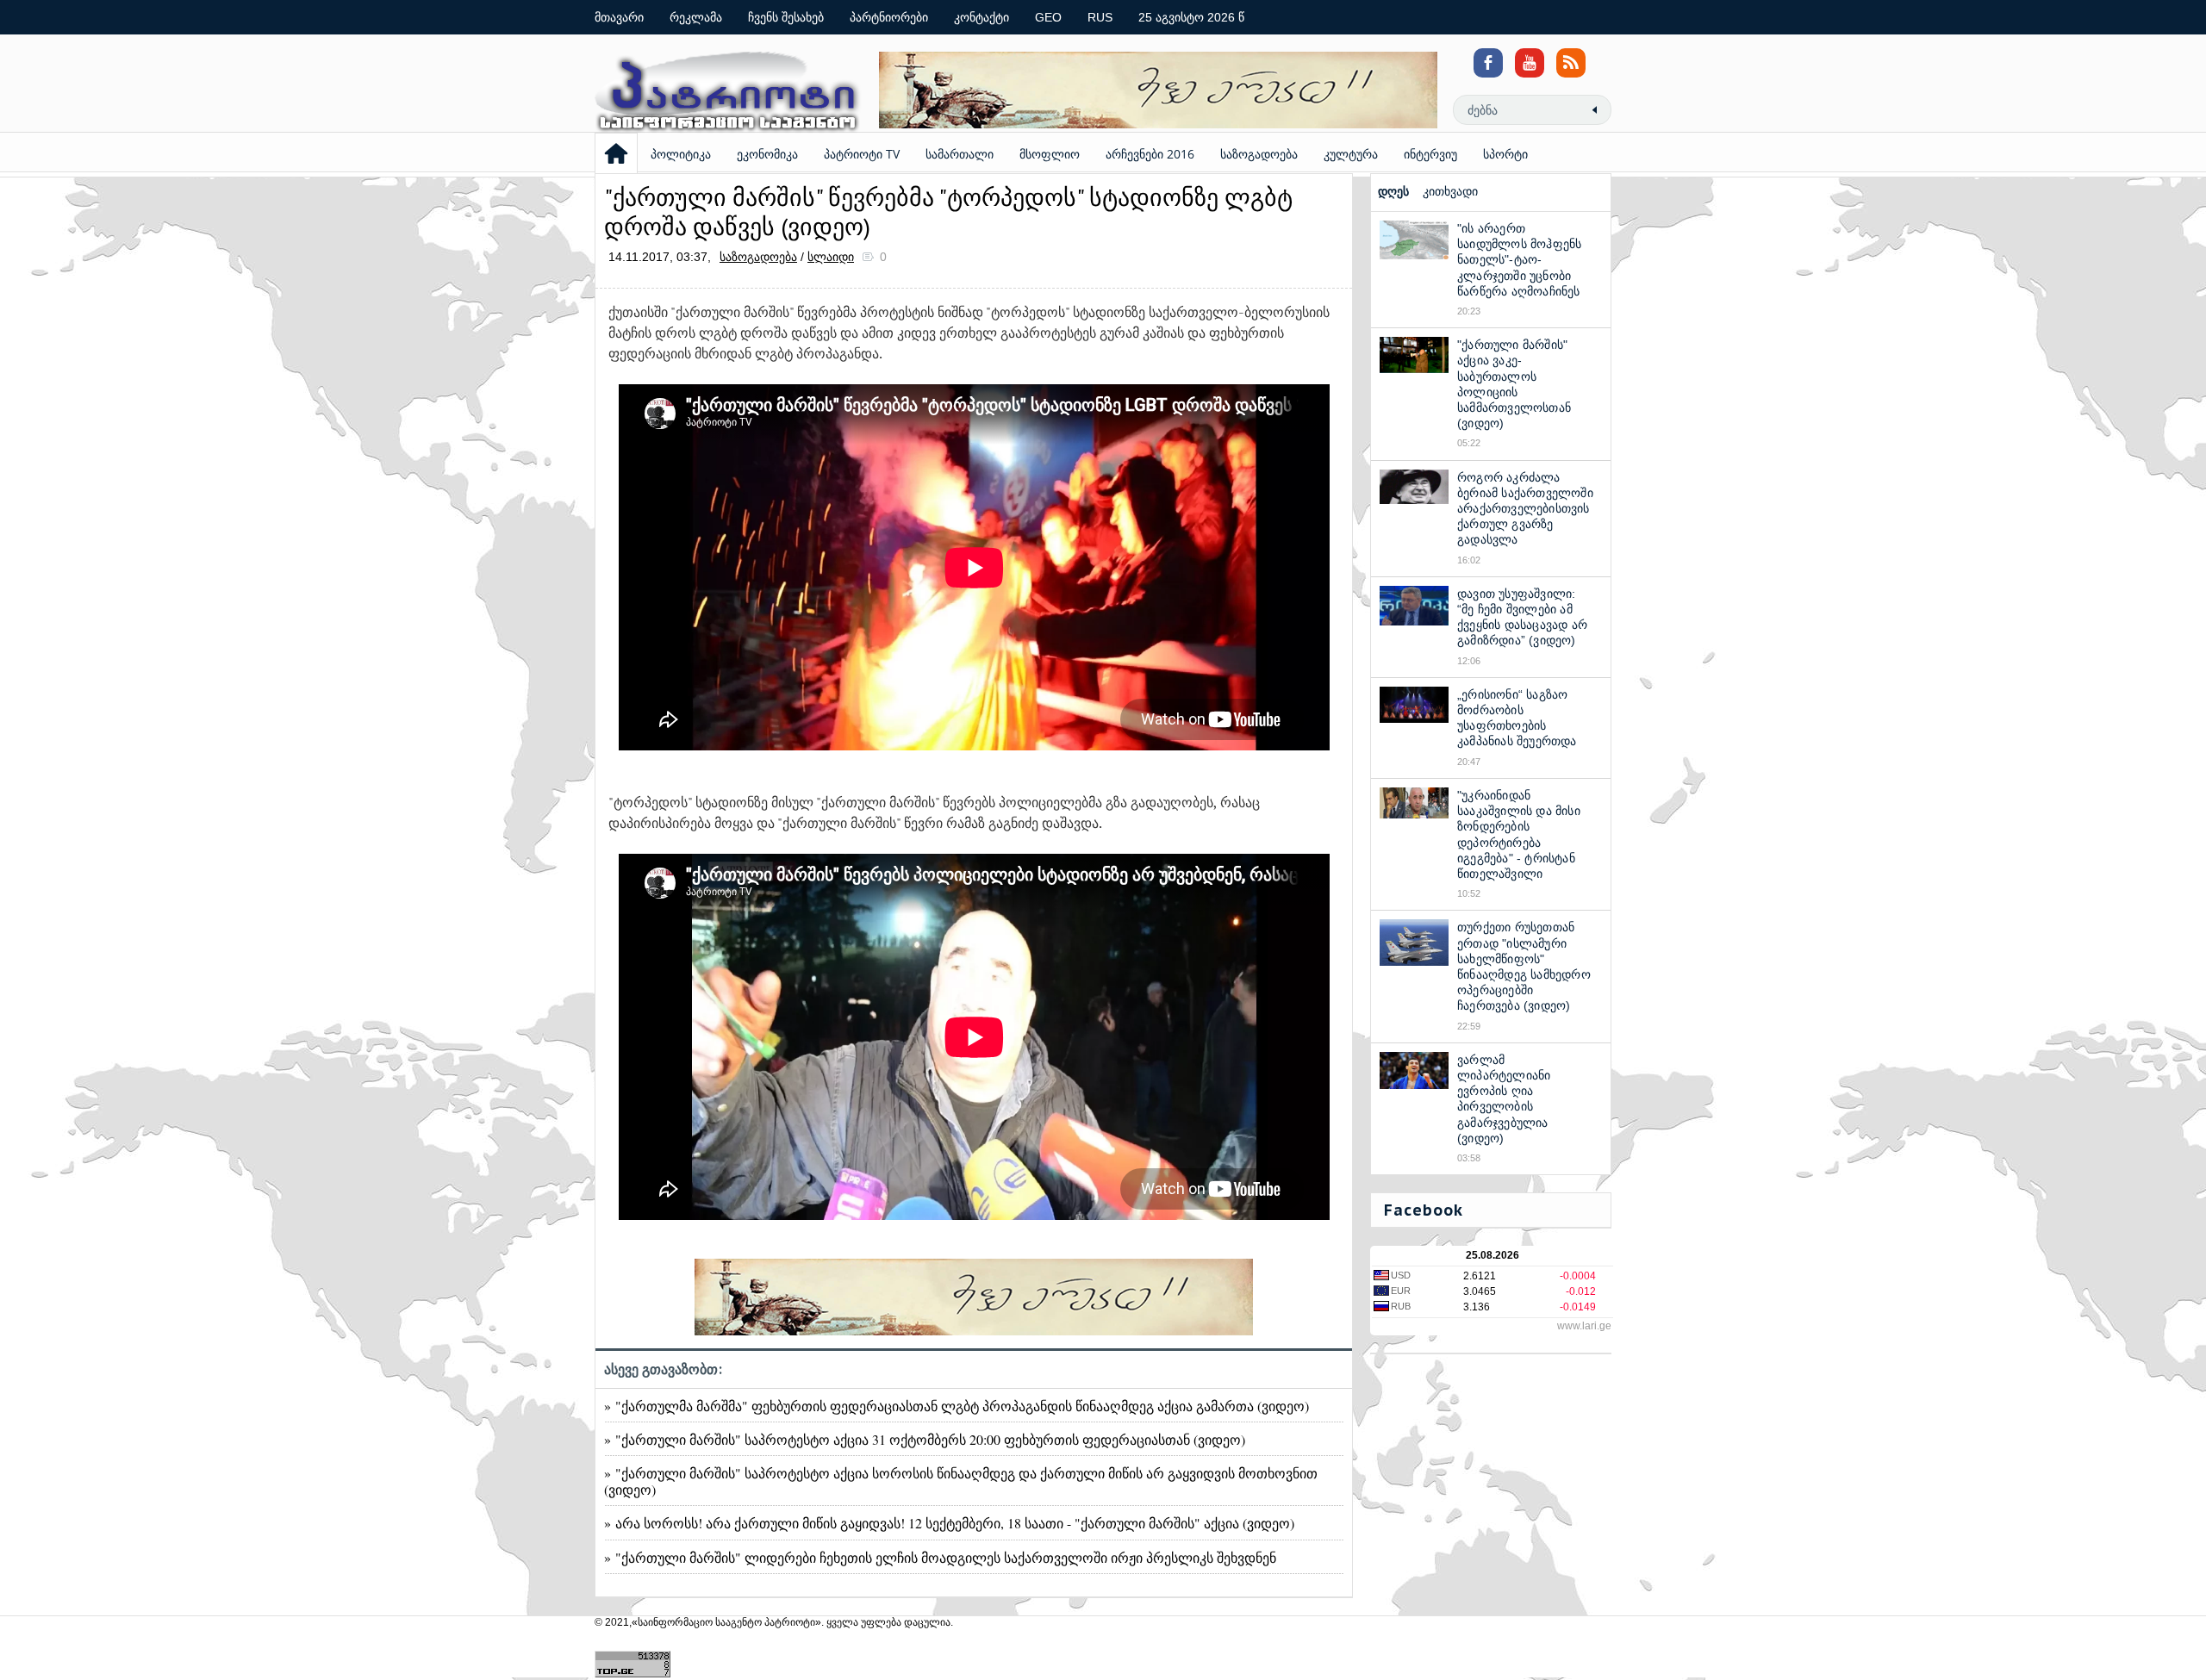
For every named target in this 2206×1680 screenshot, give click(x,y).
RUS (1100, 17)
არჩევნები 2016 (1150, 154)
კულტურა (1351, 154)
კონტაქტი (981, 17)
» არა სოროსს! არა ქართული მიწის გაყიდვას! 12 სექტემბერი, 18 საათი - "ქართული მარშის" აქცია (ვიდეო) (949, 1523)
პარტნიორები (889, 17)
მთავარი (619, 17)
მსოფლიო (1050, 154)
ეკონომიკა (767, 154)
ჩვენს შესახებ (786, 17)
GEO (1048, 17)
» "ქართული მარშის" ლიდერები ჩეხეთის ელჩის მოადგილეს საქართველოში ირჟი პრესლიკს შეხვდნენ (940, 1557)
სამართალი (960, 154)
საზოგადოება (1259, 154)
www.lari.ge (1584, 1326)
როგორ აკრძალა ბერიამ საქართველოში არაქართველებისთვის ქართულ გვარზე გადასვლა (1525, 509)
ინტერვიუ (1430, 154)
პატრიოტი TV (862, 154)
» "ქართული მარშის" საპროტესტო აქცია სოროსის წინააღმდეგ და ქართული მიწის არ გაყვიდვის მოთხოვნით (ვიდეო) (961, 1481)
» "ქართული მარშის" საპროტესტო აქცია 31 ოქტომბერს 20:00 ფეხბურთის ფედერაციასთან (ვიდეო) (925, 1439)
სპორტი (1505, 154)
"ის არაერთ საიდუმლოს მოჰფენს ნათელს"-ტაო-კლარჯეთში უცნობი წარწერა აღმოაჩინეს (1519, 260)
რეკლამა (696, 17)
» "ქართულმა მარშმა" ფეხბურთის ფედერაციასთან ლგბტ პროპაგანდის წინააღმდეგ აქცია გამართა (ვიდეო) (957, 1406)
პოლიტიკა (681, 154)
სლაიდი (831, 257)
